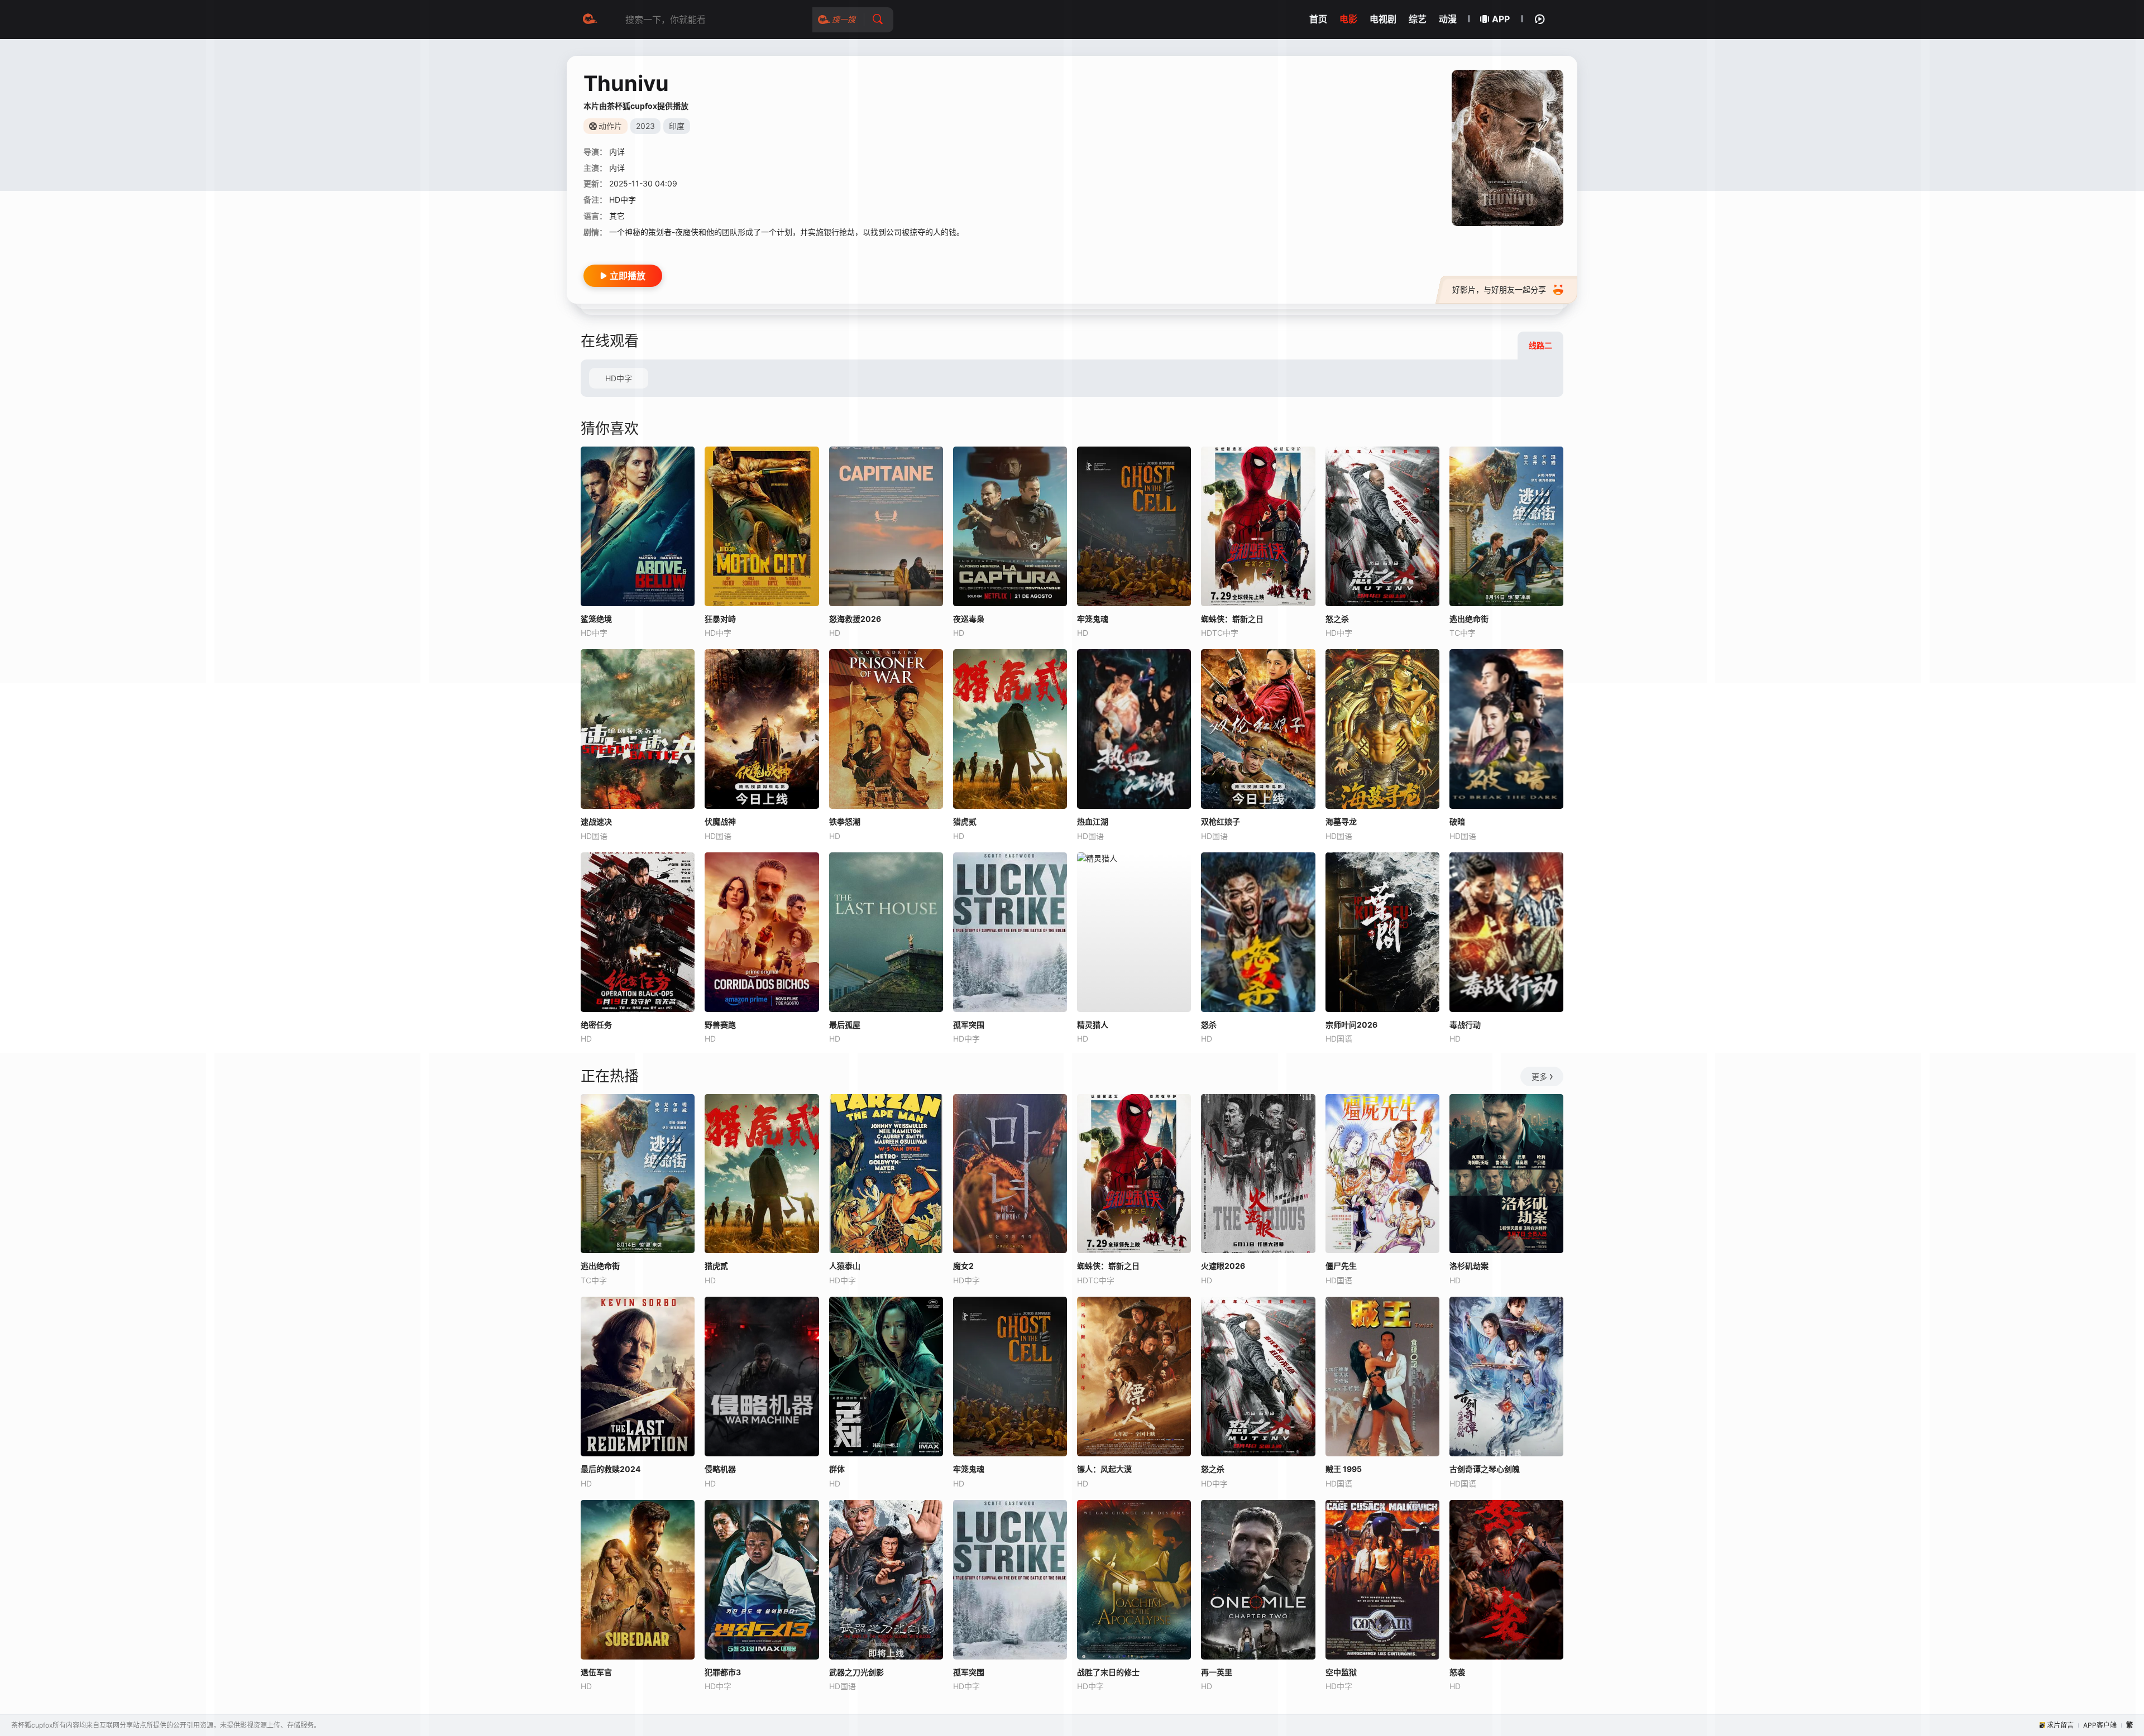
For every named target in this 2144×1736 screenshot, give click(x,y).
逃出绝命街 (600, 1266)
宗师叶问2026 (1351, 1025)
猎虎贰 (965, 821)
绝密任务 (596, 1025)
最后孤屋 (845, 1025)
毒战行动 (1465, 1025)
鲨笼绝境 (596, 619)
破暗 (1457, 821)
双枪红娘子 (1221, 821)
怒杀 (1209, 1025)
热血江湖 (1093, 821)
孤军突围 (969, 1025)
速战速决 (596, 821)
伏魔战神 (720, 821)
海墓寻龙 (1341, 821)
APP (1501, 19)
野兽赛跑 (720, 1025)
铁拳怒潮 (845, 821)
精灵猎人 (1093, 1025)
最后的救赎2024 (611, 1469)
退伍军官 (596, 1672)
